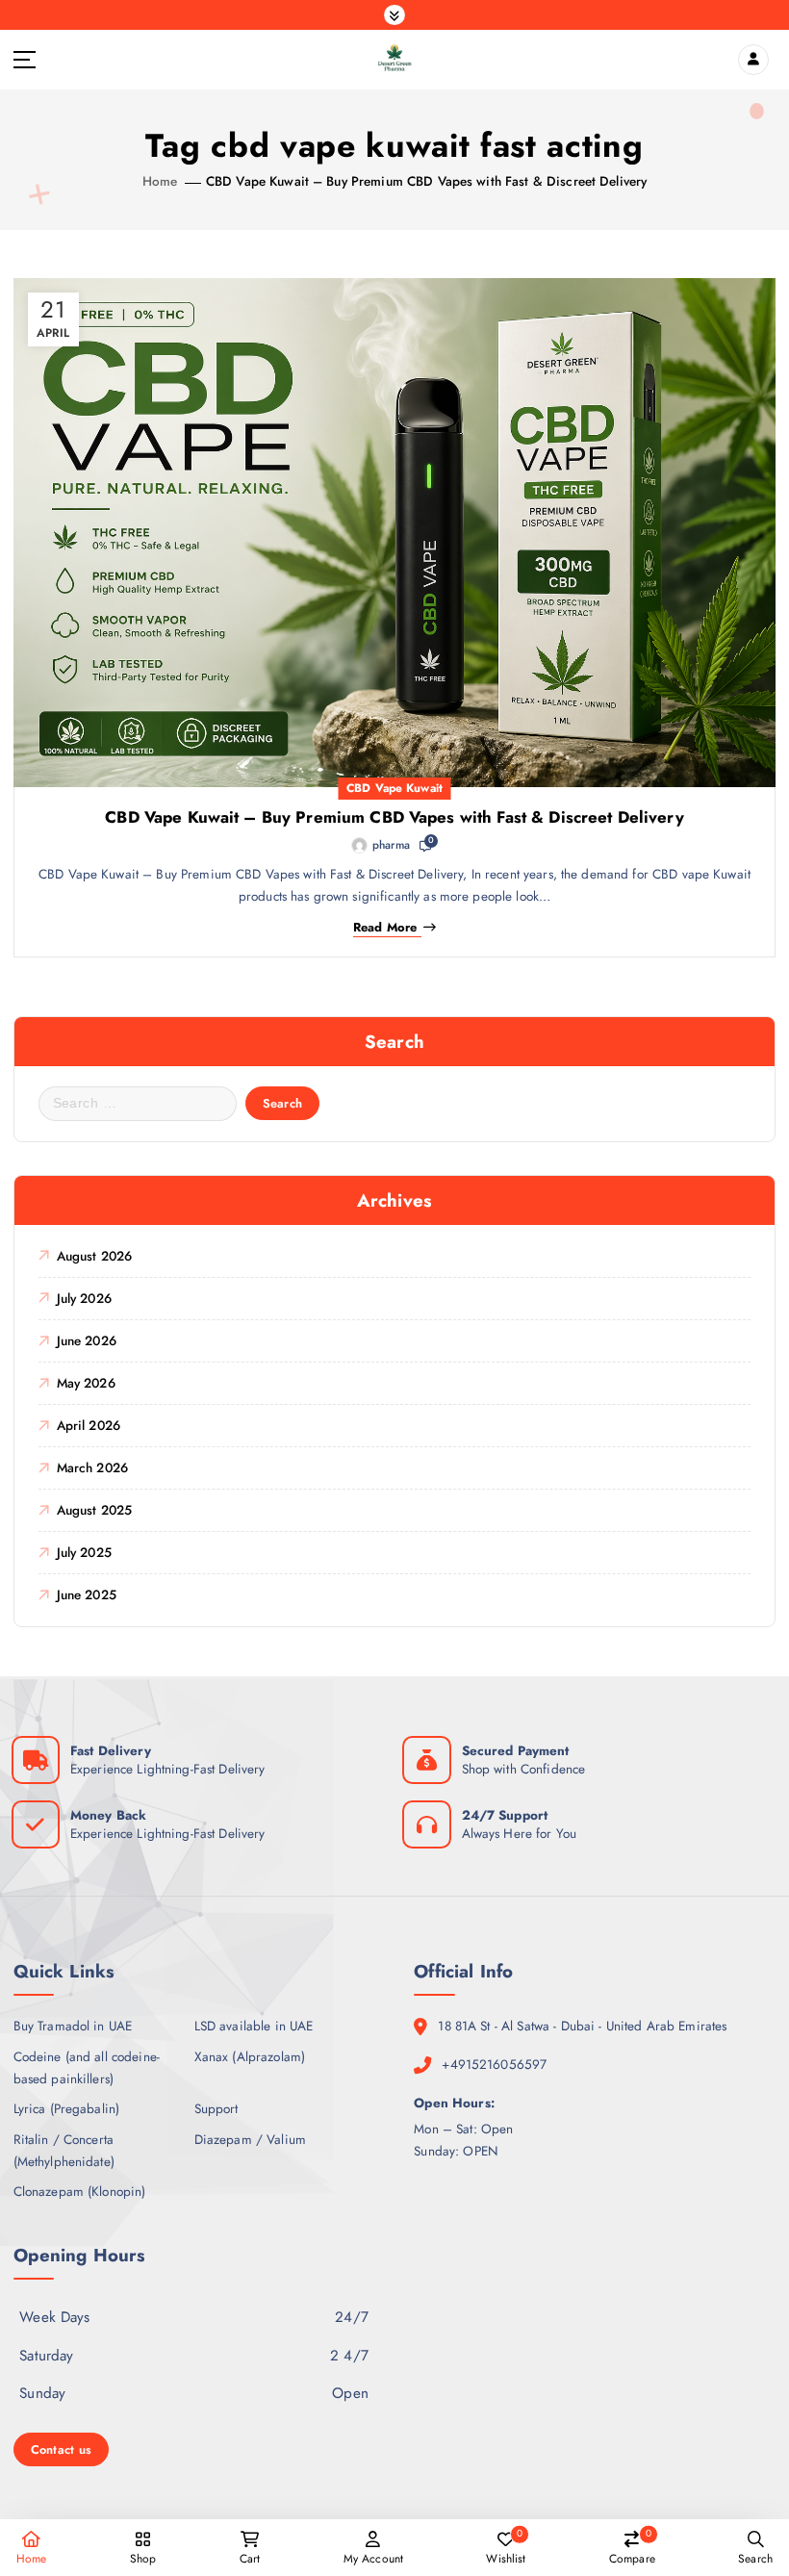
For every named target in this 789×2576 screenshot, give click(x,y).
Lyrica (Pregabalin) (67, 2108)
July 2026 (84, 1298)
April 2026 (89, 1425)
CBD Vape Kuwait (394, 788)
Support (216, 2108)
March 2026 (92, 1467)
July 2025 (84, 1552)
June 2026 (87, 1340)
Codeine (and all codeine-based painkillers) (87, 2067)
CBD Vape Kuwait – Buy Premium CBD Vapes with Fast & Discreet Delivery (426, 181)
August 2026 (94, 1256)
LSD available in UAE (254, 2026)
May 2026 (86, 1383)
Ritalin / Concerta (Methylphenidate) (64, 2150)
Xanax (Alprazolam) (250, 2056)
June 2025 (87, 1594)
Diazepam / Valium (250, 2139)
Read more (385, 928)
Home (160, 181)
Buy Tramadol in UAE (73, 2026)
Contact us (62, 2449)
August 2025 (94, 1510)
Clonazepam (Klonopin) (80, 2191)
